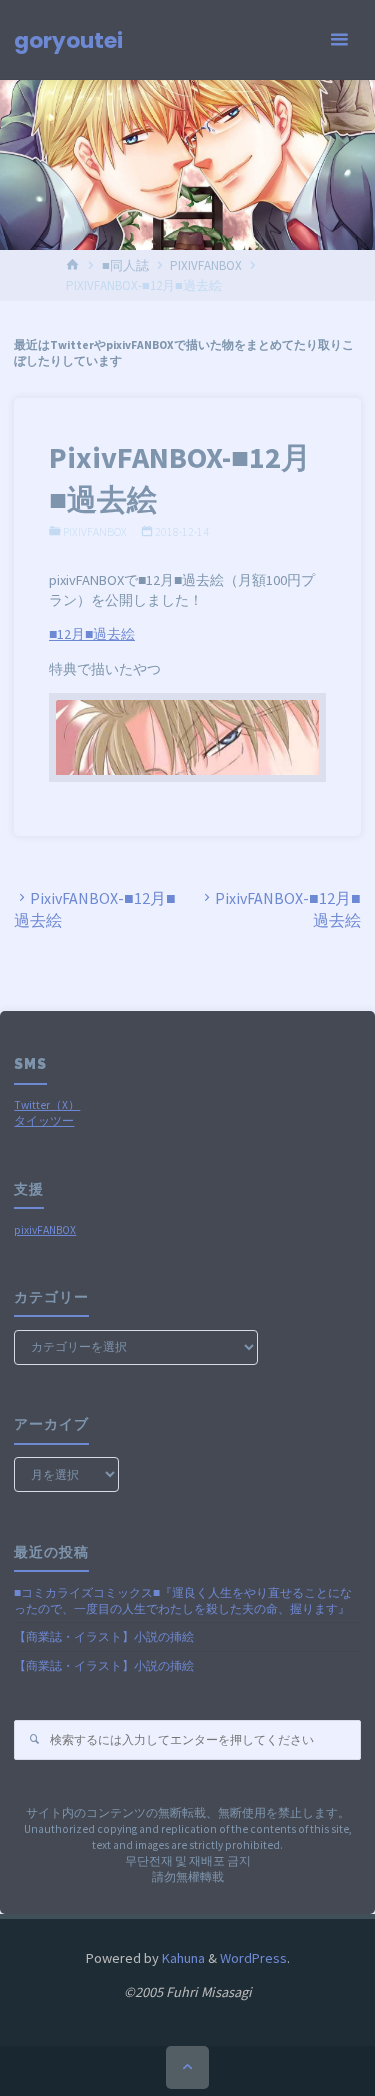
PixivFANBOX (206, 265)
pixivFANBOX (45, 1230)
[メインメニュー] (339, 40)
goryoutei (68, 40)
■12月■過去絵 (92, 634)
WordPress (253, 1958)
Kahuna (182, 1958)
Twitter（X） (47, 1105)
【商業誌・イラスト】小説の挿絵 (104, 1637)
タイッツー (44, 1121)
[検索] (34, 1740)
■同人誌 (125, 265)
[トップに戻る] (187, 2067)
